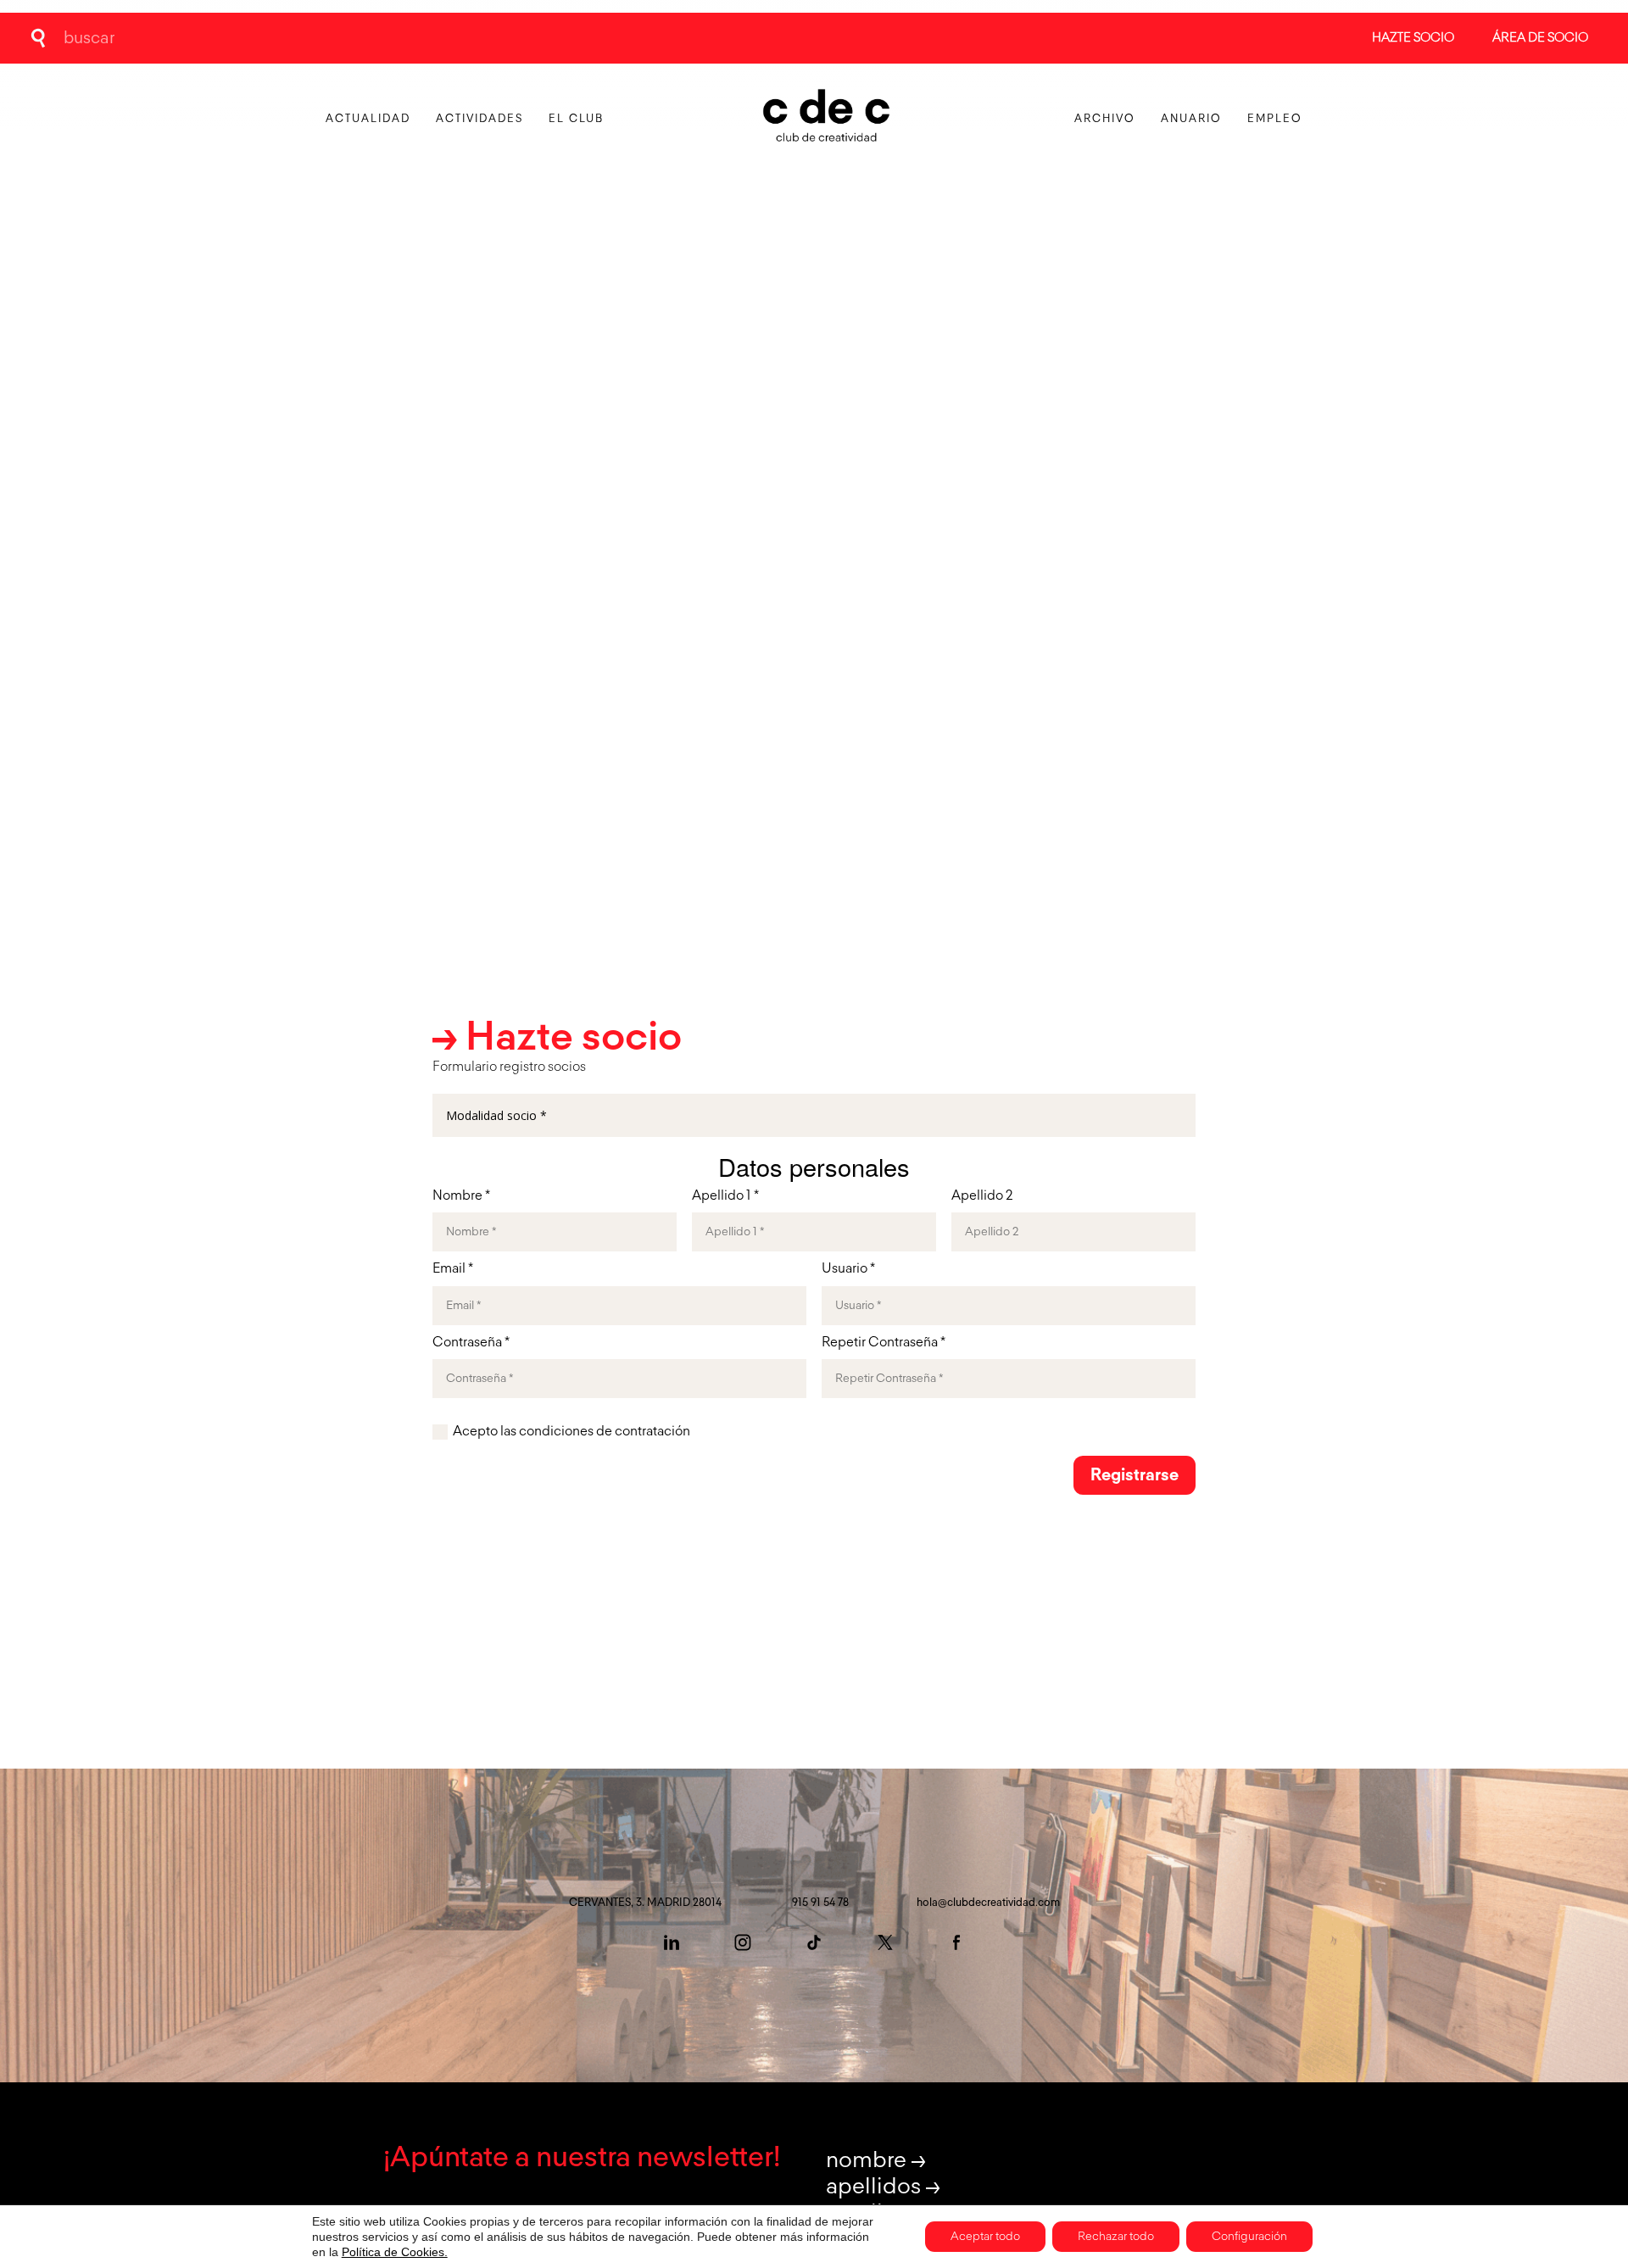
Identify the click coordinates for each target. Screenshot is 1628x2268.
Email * (453, 1269)
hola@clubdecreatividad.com (988, 1903)
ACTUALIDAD (368, 119)
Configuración (1249, 2237)
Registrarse (1135, 1475)
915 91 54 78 (820, 1903)
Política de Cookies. (395, 2252)
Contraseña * (471, 1343)
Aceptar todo (985, 2237)
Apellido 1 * (725, 1196)
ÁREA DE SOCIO (1540, 38)
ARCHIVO (1105, 119)
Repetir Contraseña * (884, 1343)
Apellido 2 (982, 1196)
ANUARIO (1191, 119)
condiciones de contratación (605, 1432)
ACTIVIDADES (479, 119)
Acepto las (571, 1432)
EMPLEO (1275, 119)
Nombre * (461, 1196)
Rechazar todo (1116, 2237)
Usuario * (848, 1269)
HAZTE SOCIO (1413, 38)
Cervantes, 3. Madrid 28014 (645, 1903)
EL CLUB (576, 119)
